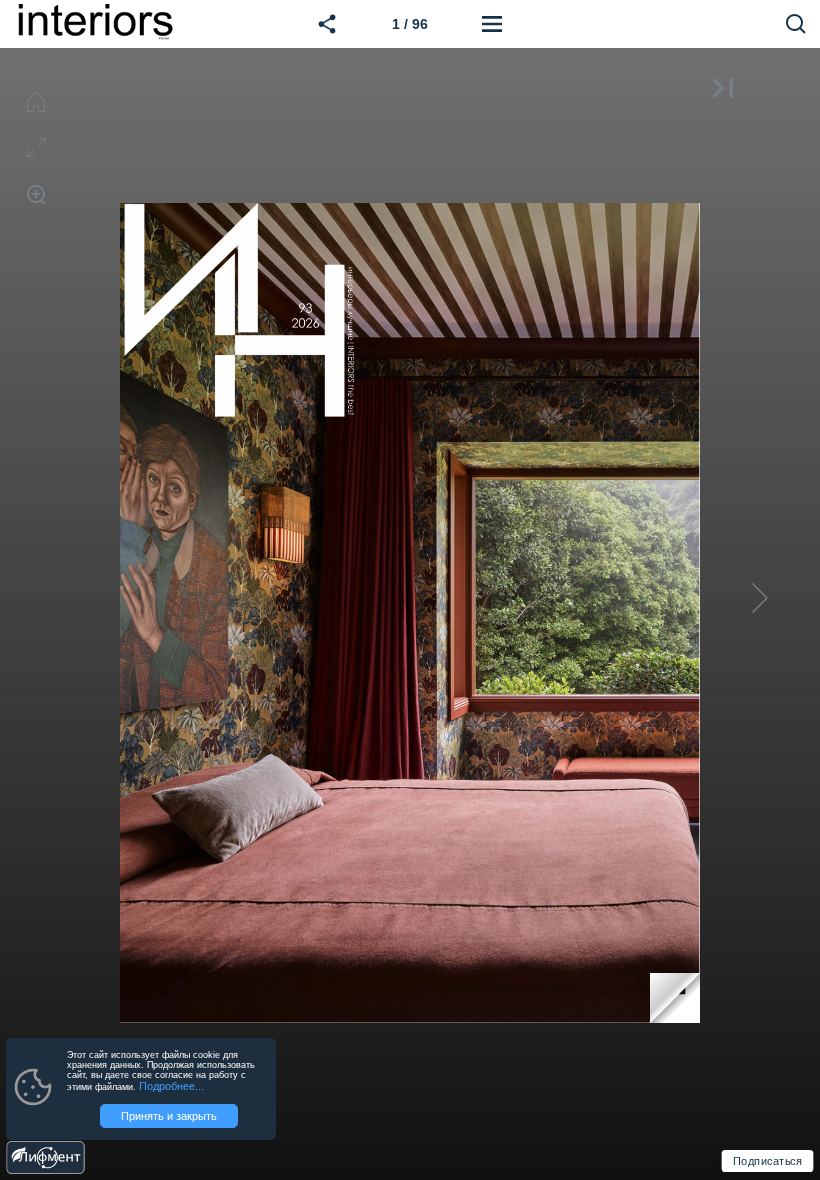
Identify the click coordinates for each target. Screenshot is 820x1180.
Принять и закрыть (169, 1116)
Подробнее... (171, 1086)
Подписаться (767, 1160)
